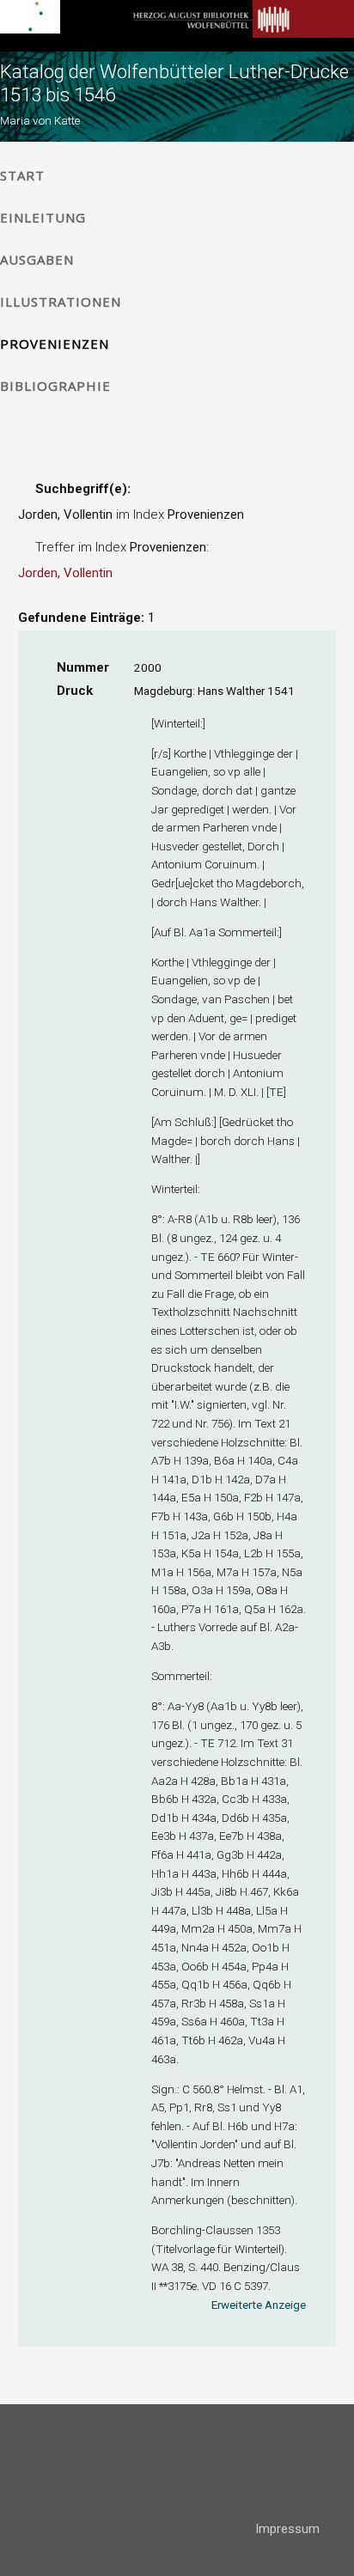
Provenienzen (55, 344)
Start (22, 175)
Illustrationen (61, 301)
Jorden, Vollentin (65, 573)
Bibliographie (55, 386)
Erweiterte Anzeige (259, 2305)
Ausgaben (37, 259)
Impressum (287, 2529)
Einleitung (43, 217)
